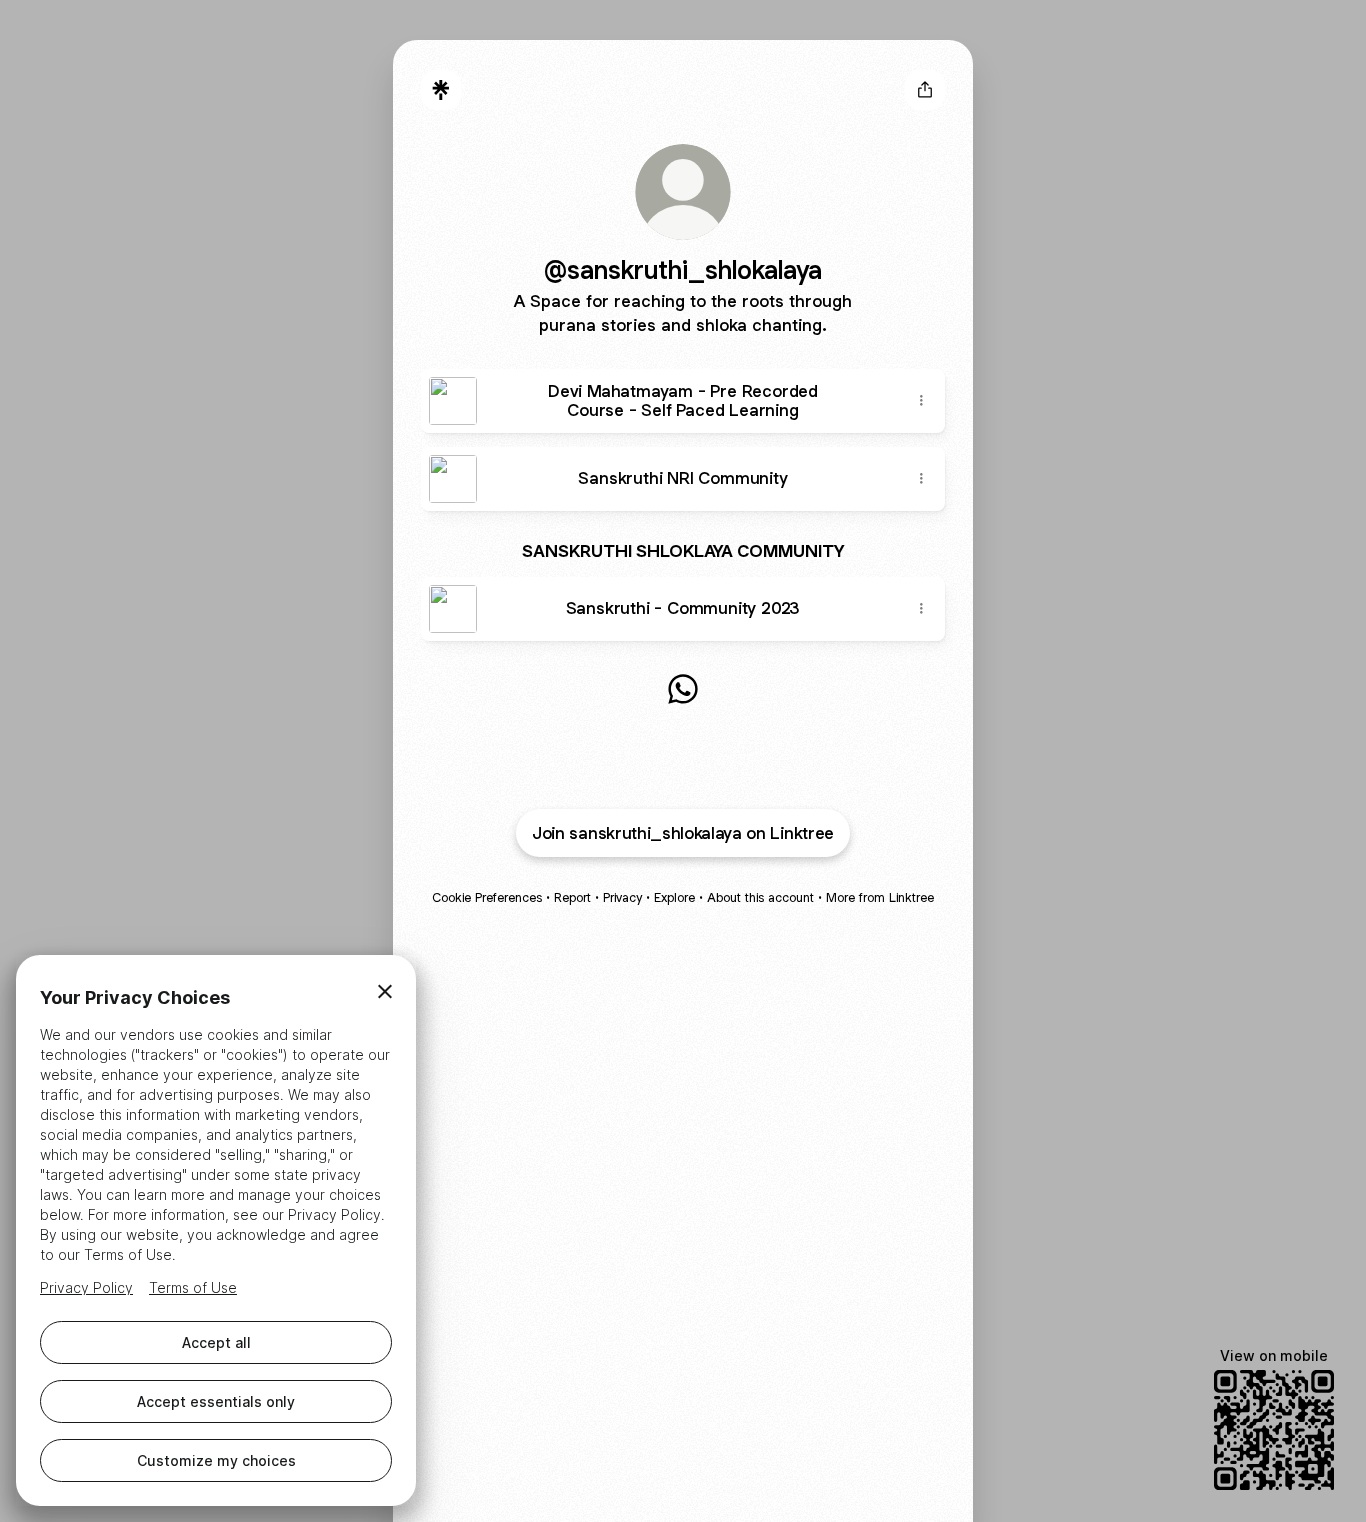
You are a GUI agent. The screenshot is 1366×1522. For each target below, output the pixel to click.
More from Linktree (880, 897)
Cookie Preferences (487, 897)
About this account (760, 897)
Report (572, 897)
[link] (683, 689)
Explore (674, 897)
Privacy (622, 897)
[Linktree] (441, 90)
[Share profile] (925, 90)
